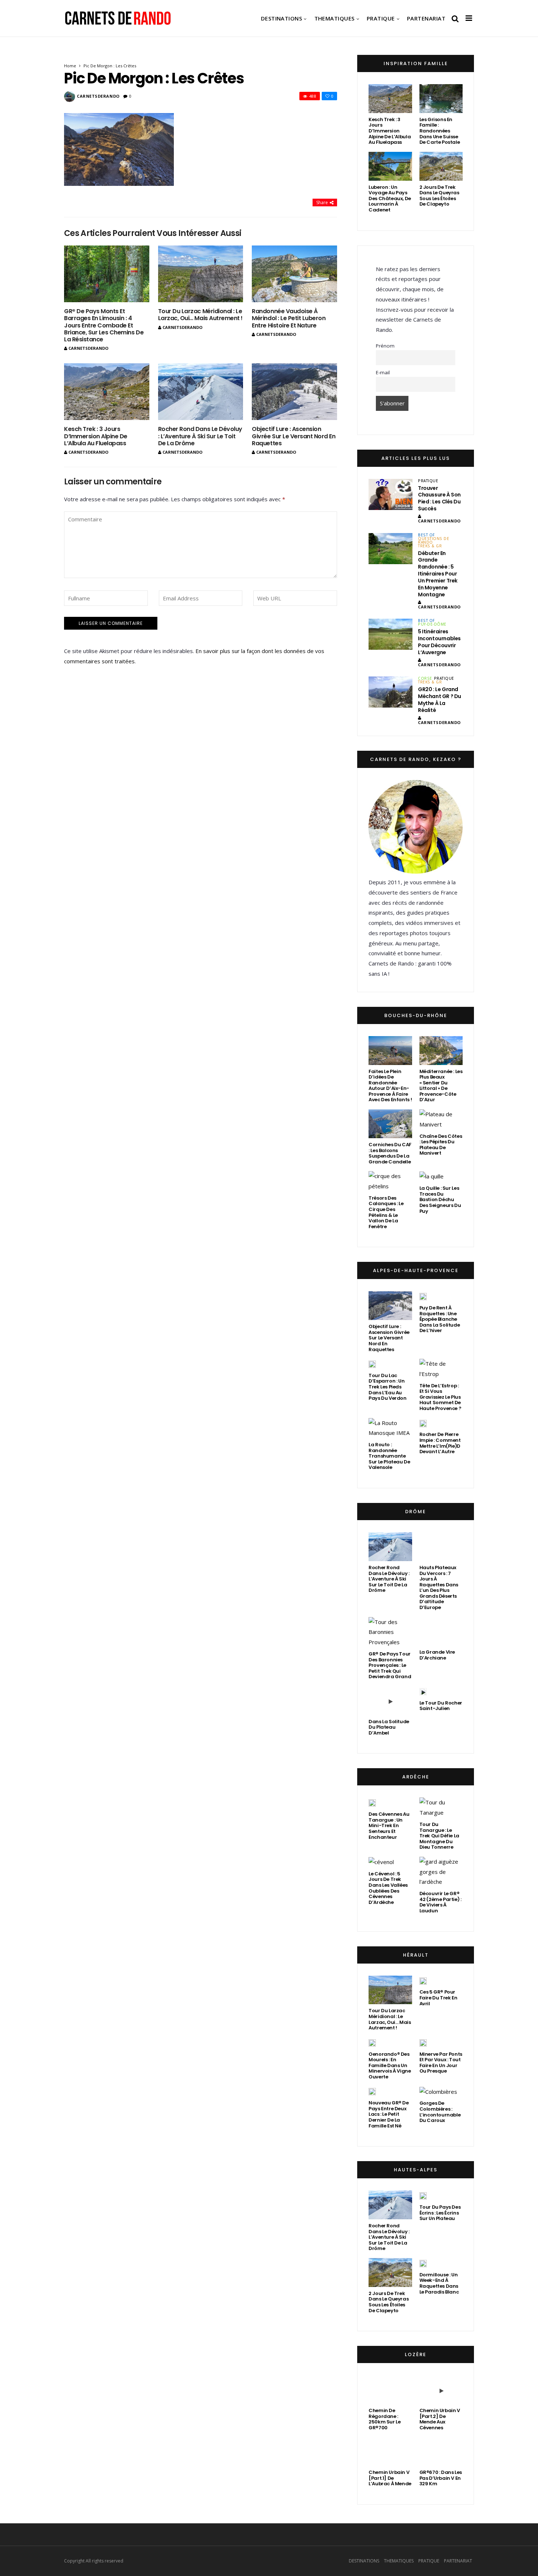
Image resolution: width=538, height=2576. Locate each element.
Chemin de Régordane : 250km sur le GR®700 (384, 2419)
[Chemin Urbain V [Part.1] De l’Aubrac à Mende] (390, 2451)
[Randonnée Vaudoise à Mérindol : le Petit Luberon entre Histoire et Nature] (294, 274)
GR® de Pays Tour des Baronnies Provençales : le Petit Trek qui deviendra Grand (390, 1665)
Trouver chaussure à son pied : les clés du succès (439, 498)
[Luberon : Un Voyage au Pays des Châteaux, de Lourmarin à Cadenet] (390, 166)
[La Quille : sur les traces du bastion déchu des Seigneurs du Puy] (431, 1176)
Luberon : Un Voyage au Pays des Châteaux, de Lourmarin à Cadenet (390, 198)
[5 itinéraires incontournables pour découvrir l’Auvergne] (391, 634)
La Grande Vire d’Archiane (437, 1655)
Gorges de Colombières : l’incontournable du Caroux (440, 2112)
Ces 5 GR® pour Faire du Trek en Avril (438, 1998)
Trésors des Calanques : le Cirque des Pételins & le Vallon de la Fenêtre (386, 1212)
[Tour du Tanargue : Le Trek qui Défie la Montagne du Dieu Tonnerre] (441, 1808)
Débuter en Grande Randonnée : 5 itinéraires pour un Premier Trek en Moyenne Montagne (438, 574)
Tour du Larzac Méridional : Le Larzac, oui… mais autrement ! (200, 315)
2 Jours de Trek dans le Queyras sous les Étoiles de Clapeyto (439, 196)
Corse (425, 678)
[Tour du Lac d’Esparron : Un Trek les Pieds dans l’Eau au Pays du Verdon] (372, 1364)
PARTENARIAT (426, 18)
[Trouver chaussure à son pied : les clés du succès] (391, 494)
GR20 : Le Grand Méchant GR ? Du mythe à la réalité (440, 700)
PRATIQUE (381, 18)
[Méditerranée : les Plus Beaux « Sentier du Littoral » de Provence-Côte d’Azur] (441, 1051)
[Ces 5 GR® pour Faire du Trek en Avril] (423, 1981)
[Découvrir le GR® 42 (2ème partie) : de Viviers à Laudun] (441, 1872)
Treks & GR (430, 546)
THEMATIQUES (335, 18)
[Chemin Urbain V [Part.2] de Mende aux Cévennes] (441, 2390)
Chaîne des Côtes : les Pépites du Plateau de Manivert (441, 1145)
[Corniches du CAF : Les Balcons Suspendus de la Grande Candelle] (390, 1124)
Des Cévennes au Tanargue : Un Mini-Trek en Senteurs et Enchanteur (389, 1825)
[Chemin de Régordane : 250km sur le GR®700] (390, 2390)
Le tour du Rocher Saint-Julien (441, 1706)
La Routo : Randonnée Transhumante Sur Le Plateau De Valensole (389, 1456)
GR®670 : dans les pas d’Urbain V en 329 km (441, 2478)
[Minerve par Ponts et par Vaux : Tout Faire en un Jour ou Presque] (423, 2043)
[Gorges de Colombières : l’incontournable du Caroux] (438, 2092)
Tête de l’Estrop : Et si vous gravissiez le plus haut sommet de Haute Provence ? (440, 1397)
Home (70, 66)
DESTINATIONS (281, 18)
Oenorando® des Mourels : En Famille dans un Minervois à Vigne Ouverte (390, 2065)
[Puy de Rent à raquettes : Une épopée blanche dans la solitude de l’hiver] (423, 1296)
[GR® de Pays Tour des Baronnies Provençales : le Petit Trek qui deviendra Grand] (390, 1632)
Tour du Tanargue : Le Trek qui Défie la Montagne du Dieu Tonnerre (439, 1836)
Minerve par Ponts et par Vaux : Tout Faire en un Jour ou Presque (441, 2063)
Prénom (385, 346)
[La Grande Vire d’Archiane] (441, 1632)
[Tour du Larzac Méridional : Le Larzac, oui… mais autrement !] (201, 274)
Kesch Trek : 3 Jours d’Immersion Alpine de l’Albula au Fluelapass (96, 436)
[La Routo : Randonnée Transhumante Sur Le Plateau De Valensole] (390, 1428)
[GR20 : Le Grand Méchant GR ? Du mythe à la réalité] (391, 692)
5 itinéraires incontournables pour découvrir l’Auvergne (439, 642)
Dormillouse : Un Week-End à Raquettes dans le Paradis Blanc (439, 2283)
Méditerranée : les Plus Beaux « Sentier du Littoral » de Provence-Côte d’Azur (441, 1086)
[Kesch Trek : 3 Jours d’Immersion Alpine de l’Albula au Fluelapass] (107, 392)
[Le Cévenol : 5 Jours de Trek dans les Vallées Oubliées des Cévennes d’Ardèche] (381, 1862)
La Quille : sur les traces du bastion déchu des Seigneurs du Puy (440, 1199)
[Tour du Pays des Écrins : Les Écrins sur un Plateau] (423, 2196)
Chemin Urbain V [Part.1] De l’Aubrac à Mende (390, 2478)
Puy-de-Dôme (432, 624)
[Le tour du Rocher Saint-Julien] (423, 1691)
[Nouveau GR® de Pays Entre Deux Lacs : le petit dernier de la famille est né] (372, 2092)
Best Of (426, 535)
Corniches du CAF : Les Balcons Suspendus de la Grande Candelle (390, 1153)
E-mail (383, 372)
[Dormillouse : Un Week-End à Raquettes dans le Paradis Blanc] (423, 2263)
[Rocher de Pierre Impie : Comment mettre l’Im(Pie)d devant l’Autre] (423, 1423)
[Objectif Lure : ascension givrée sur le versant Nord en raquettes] (294, 392)
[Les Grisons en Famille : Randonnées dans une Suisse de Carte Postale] (441, 99)
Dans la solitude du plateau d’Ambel (389, 1727)
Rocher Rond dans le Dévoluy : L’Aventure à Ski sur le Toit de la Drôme (200, 436)
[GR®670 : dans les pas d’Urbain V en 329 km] (441, 2451)
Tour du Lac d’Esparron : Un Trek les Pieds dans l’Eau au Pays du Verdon (388, 1387)
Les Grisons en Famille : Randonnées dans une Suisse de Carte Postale (440, 131)
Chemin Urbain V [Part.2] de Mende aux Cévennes (440, 2419)
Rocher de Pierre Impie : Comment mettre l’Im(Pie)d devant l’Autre (440, 1443)
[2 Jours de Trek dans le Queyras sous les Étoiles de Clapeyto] (441, 166)
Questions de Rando (434, 540)
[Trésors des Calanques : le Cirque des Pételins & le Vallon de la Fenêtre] (390, 1181)
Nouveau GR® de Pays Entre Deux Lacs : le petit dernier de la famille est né (389, 2114)
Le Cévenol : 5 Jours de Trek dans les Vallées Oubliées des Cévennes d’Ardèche (388, 1888)
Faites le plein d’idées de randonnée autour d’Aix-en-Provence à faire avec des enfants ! (390, 1086)
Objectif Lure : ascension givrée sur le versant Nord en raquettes (294, 436)
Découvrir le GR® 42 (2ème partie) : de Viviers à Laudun (440, 1902)
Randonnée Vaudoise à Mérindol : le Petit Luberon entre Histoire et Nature (289, 318)
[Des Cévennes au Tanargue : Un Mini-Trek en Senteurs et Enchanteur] (372, 1803)
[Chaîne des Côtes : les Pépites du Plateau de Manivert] (441, 1120)
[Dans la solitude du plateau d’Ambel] (390, 1701)
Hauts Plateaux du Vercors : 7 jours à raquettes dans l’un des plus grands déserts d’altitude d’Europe (439, 1587)
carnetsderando (98, 96)
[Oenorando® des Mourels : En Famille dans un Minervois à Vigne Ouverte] (372, 2043)
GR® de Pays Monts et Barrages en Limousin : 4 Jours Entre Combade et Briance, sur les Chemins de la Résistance (104, 325)
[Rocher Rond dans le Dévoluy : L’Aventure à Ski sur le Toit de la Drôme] (201, 392)
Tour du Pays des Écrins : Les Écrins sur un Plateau (440, 2213)
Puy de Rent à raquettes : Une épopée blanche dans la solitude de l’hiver (440, 1319)
